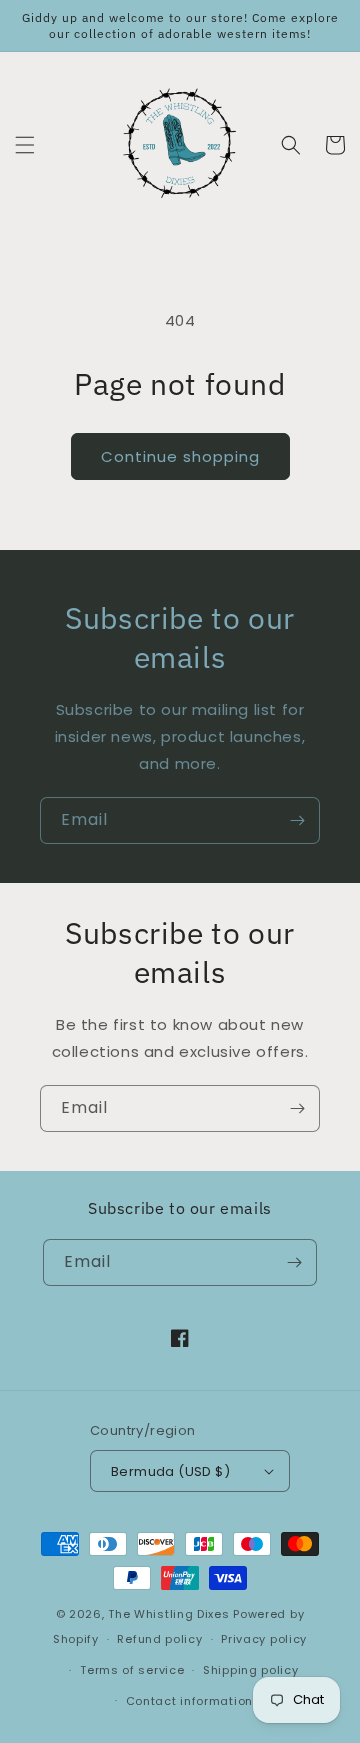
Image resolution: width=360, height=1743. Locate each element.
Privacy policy (264, 1639)
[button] (25, 145)
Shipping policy (251, 1670)
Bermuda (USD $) (170, 1471)
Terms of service (132, 1670)
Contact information (189, 1701)
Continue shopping (180, 456)
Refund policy (159, 1639)
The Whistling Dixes (170, 1614)
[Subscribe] (297, 820)
